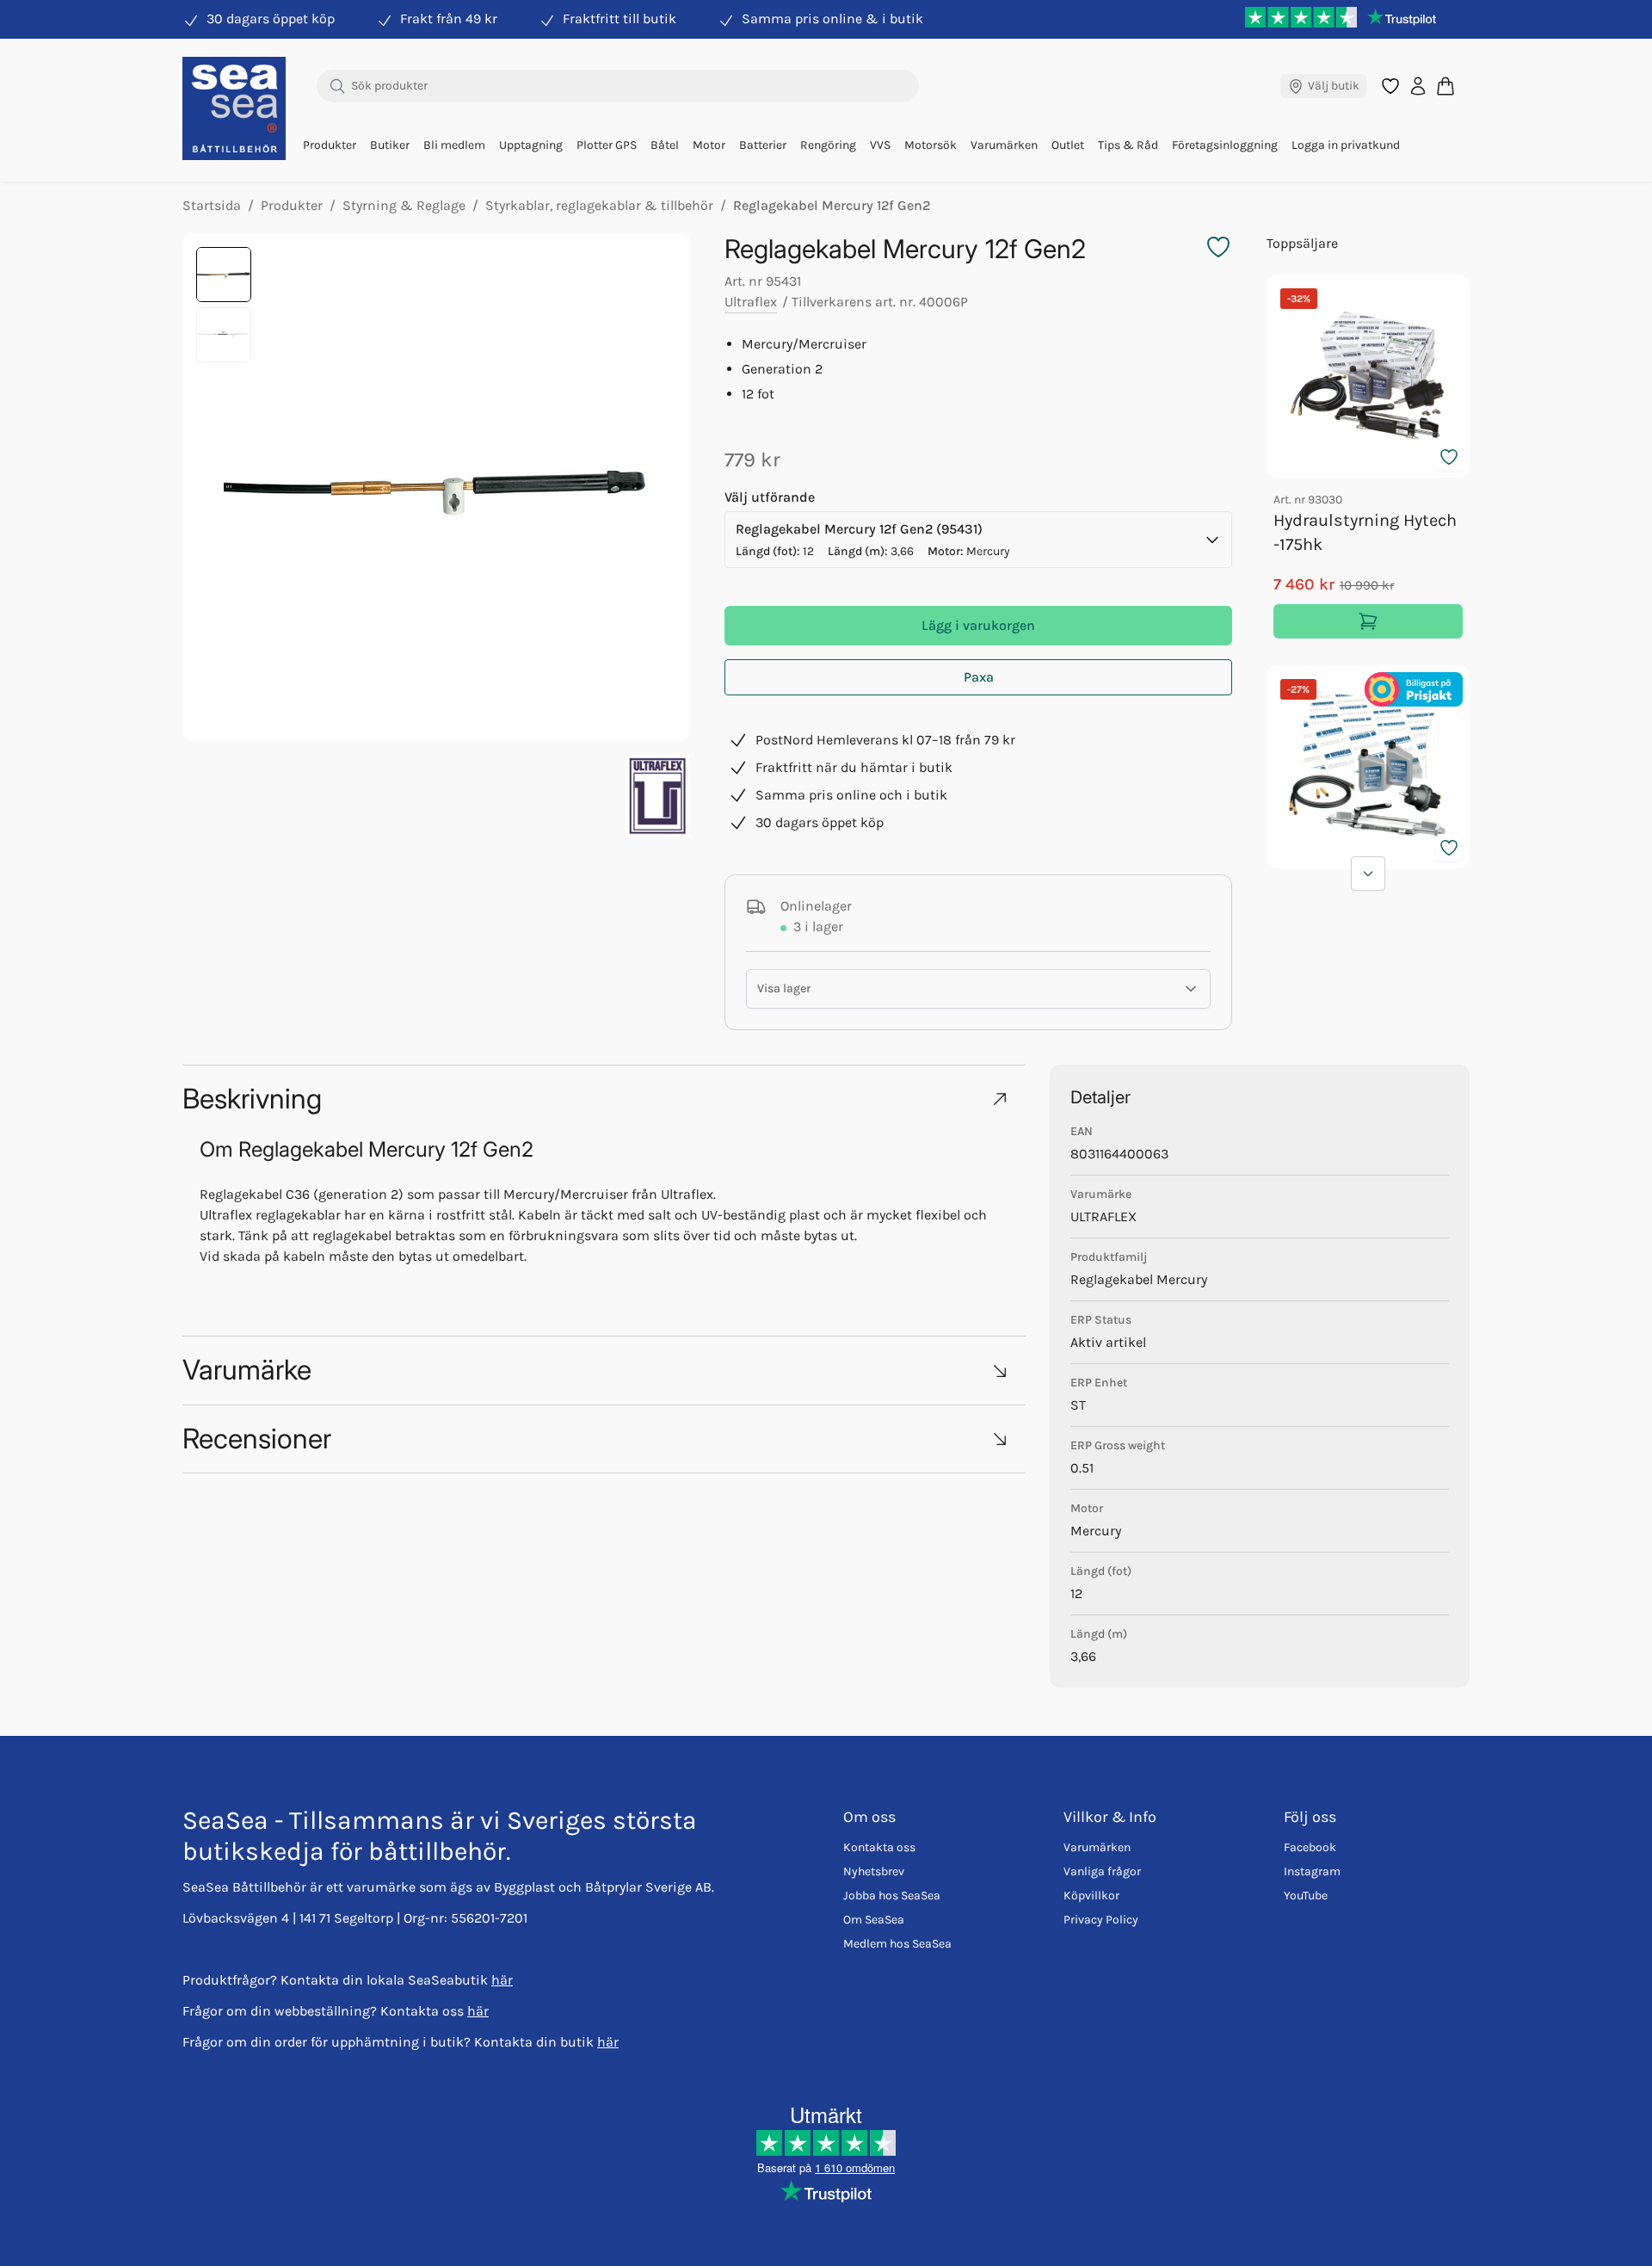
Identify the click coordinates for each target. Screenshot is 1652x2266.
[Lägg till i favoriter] (1449, 457)
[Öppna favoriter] (1390, 86)
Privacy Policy (1101, 1920)
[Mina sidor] (1418, 86)
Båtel (665, 145)
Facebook (1310, 1847)
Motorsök (931, 145)
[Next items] (1368, 874)
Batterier (763, 145)
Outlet (1068, 145)
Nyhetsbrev (874, 1871)
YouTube (1306, 1896)
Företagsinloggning (1225, 145)
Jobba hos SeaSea (892, 1896)
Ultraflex (751, 302)
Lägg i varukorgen (978, 625)
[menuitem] (330, 145)
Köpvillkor (1091, 1896)
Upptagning (531, 145)
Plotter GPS (607, 145)
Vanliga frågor (1102, 1871)
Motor (709, 145)
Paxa (979, 677)
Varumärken (1004, 145)
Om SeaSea (874, 1920)
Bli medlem (454, 145)
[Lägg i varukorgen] (1368, 621)
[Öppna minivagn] (1445, 86)
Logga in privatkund (1346, 145)
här (502, 1980)
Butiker (390, 145)
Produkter (330, 145)
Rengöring (828, 145)
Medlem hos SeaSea (897, 1944)
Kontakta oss (879, 1847)
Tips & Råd (1128, 145)
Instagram (1312, 1871)
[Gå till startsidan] (234, 108)
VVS (880, 145)
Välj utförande (770, 497)
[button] (604, 1099)
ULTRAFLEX (1103, 1216)
